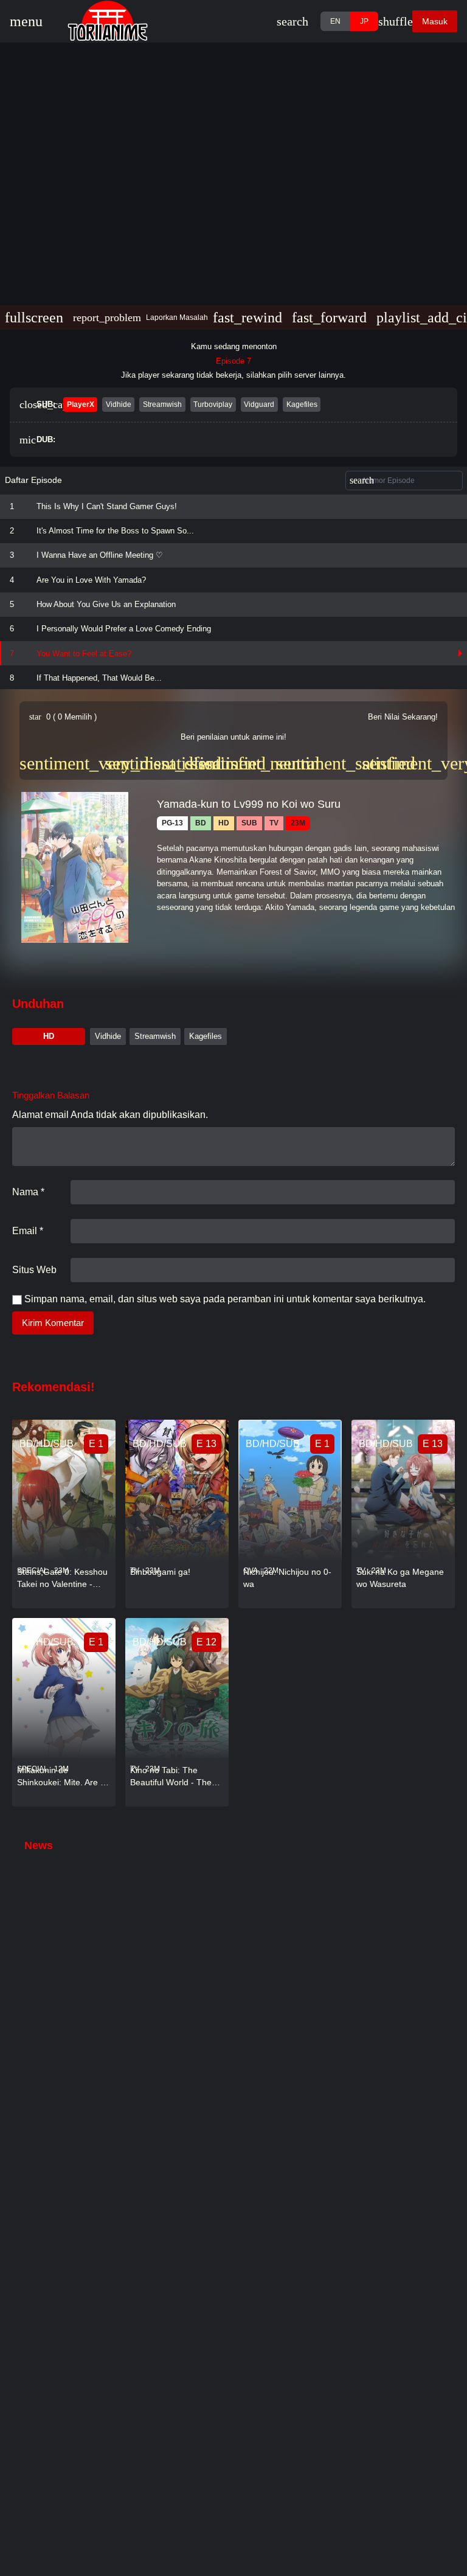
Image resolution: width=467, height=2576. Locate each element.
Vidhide (108, 1036)
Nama (28, 1192)
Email (28, 1231)
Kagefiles (206, 1036)
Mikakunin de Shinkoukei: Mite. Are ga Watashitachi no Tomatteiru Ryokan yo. (64, 1777)
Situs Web (34, 1270)
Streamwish (155, 1036)
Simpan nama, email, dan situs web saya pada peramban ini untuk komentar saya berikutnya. (225, 1299)
